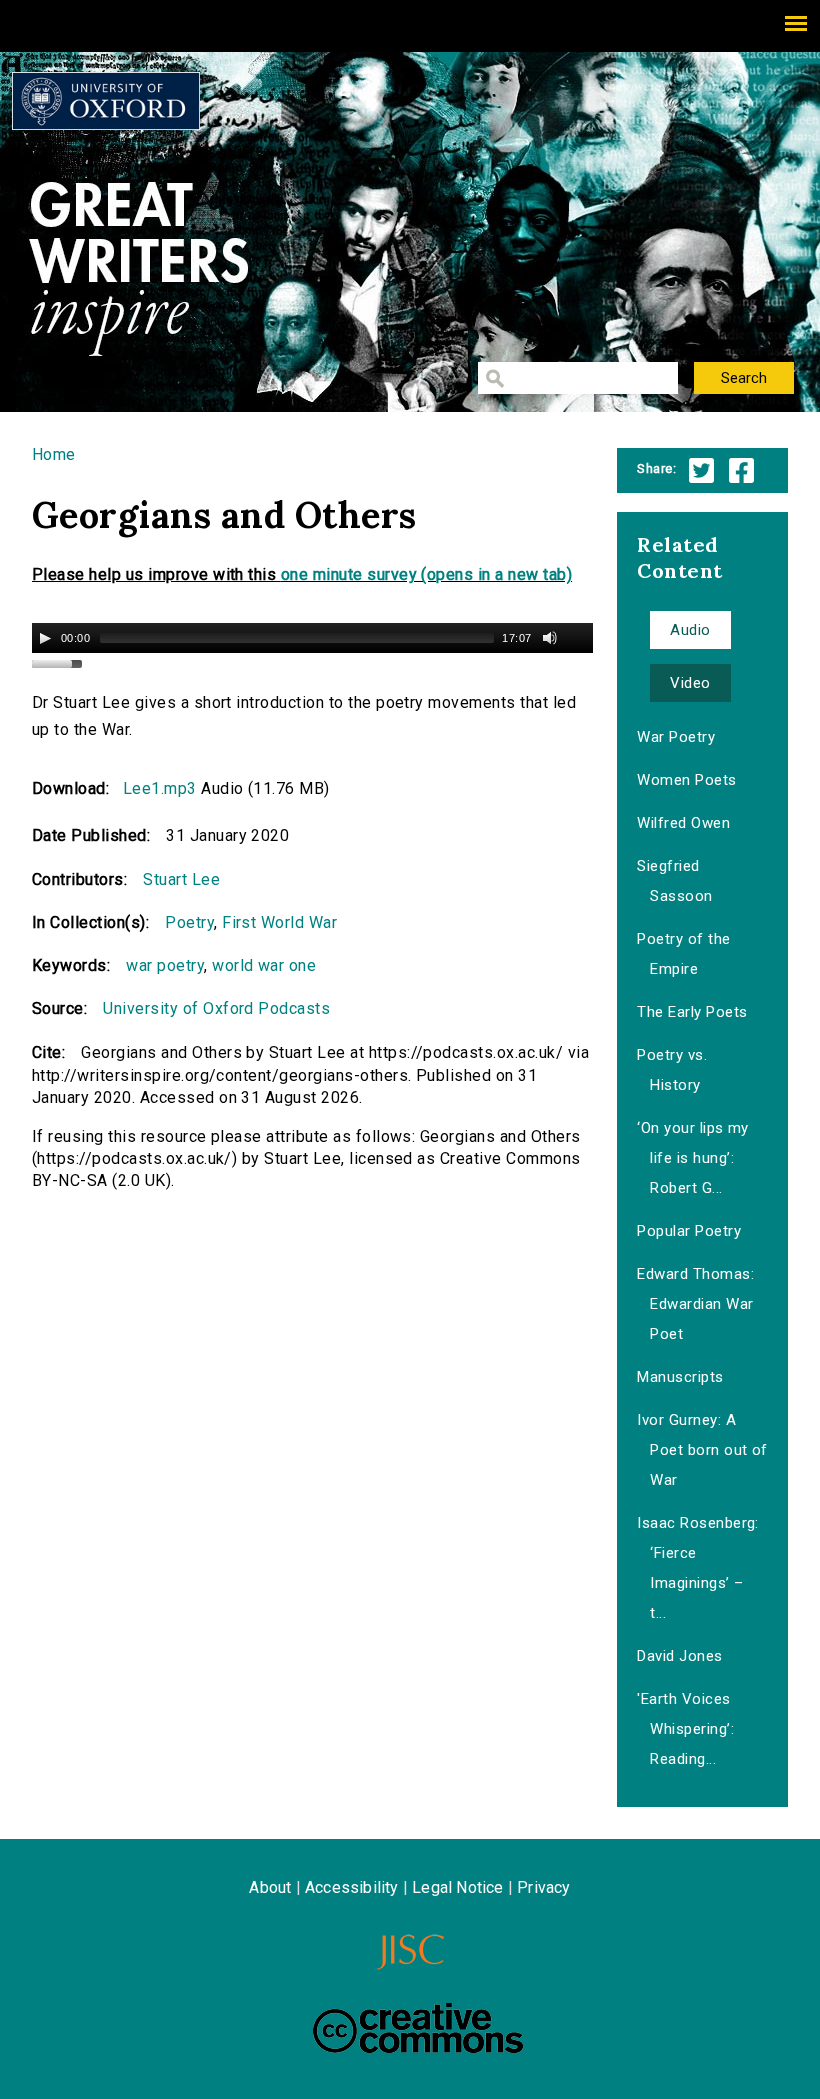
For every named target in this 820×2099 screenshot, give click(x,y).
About (270, 1887)
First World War (279, 922)
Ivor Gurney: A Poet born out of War (702, 1450)
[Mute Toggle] (550, 638)
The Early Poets (692, 1012)
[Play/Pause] (45, 638)
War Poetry (676, 737)
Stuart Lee (181, 879)
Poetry (189, 922)
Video (690, 683)
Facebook (741, 470)
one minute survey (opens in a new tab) (426, 574)
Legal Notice (457, 1887)
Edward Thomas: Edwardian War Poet (695, 1304)
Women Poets (686, 780)
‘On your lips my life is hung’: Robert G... (693, 1158)
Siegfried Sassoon (674, 881)
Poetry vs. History (672, 1070)
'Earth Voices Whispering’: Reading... (685, 1729)
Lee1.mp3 (160, 788)
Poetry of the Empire (683, 954)
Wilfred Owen (683, 823)
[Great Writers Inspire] (106, 101)
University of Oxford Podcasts (216, 1008)
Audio (690, 630)
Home (54, 454)
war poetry (165, 965)
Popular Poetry (689, 1231)
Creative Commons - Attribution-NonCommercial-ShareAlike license (418, 2028)
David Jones (679, 1656)
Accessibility (352, 1887)
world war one (264, 965)
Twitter (701, 470)
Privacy (543, 1887)
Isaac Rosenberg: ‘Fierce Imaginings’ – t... (698, 1568)
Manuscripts (680, 1377)
